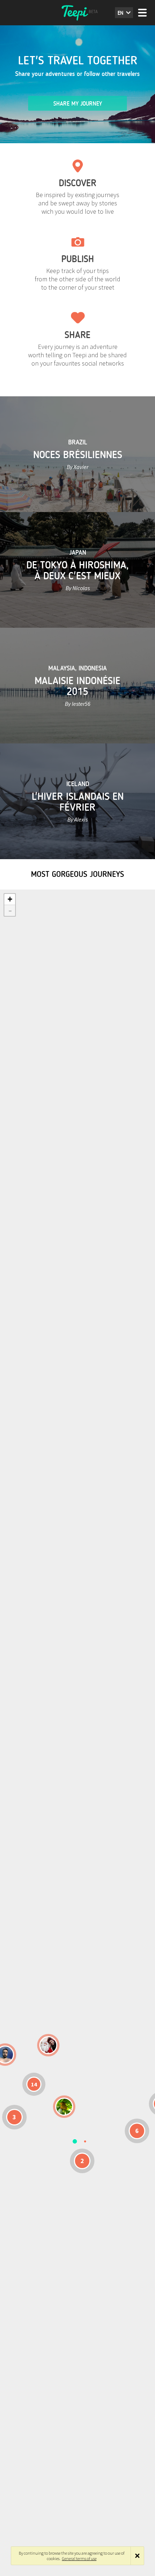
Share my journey (78, 104)
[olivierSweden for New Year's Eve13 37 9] (48, 2045)
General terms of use (79, 2558)
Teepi (77, 13)
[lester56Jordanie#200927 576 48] (64, 2107)
